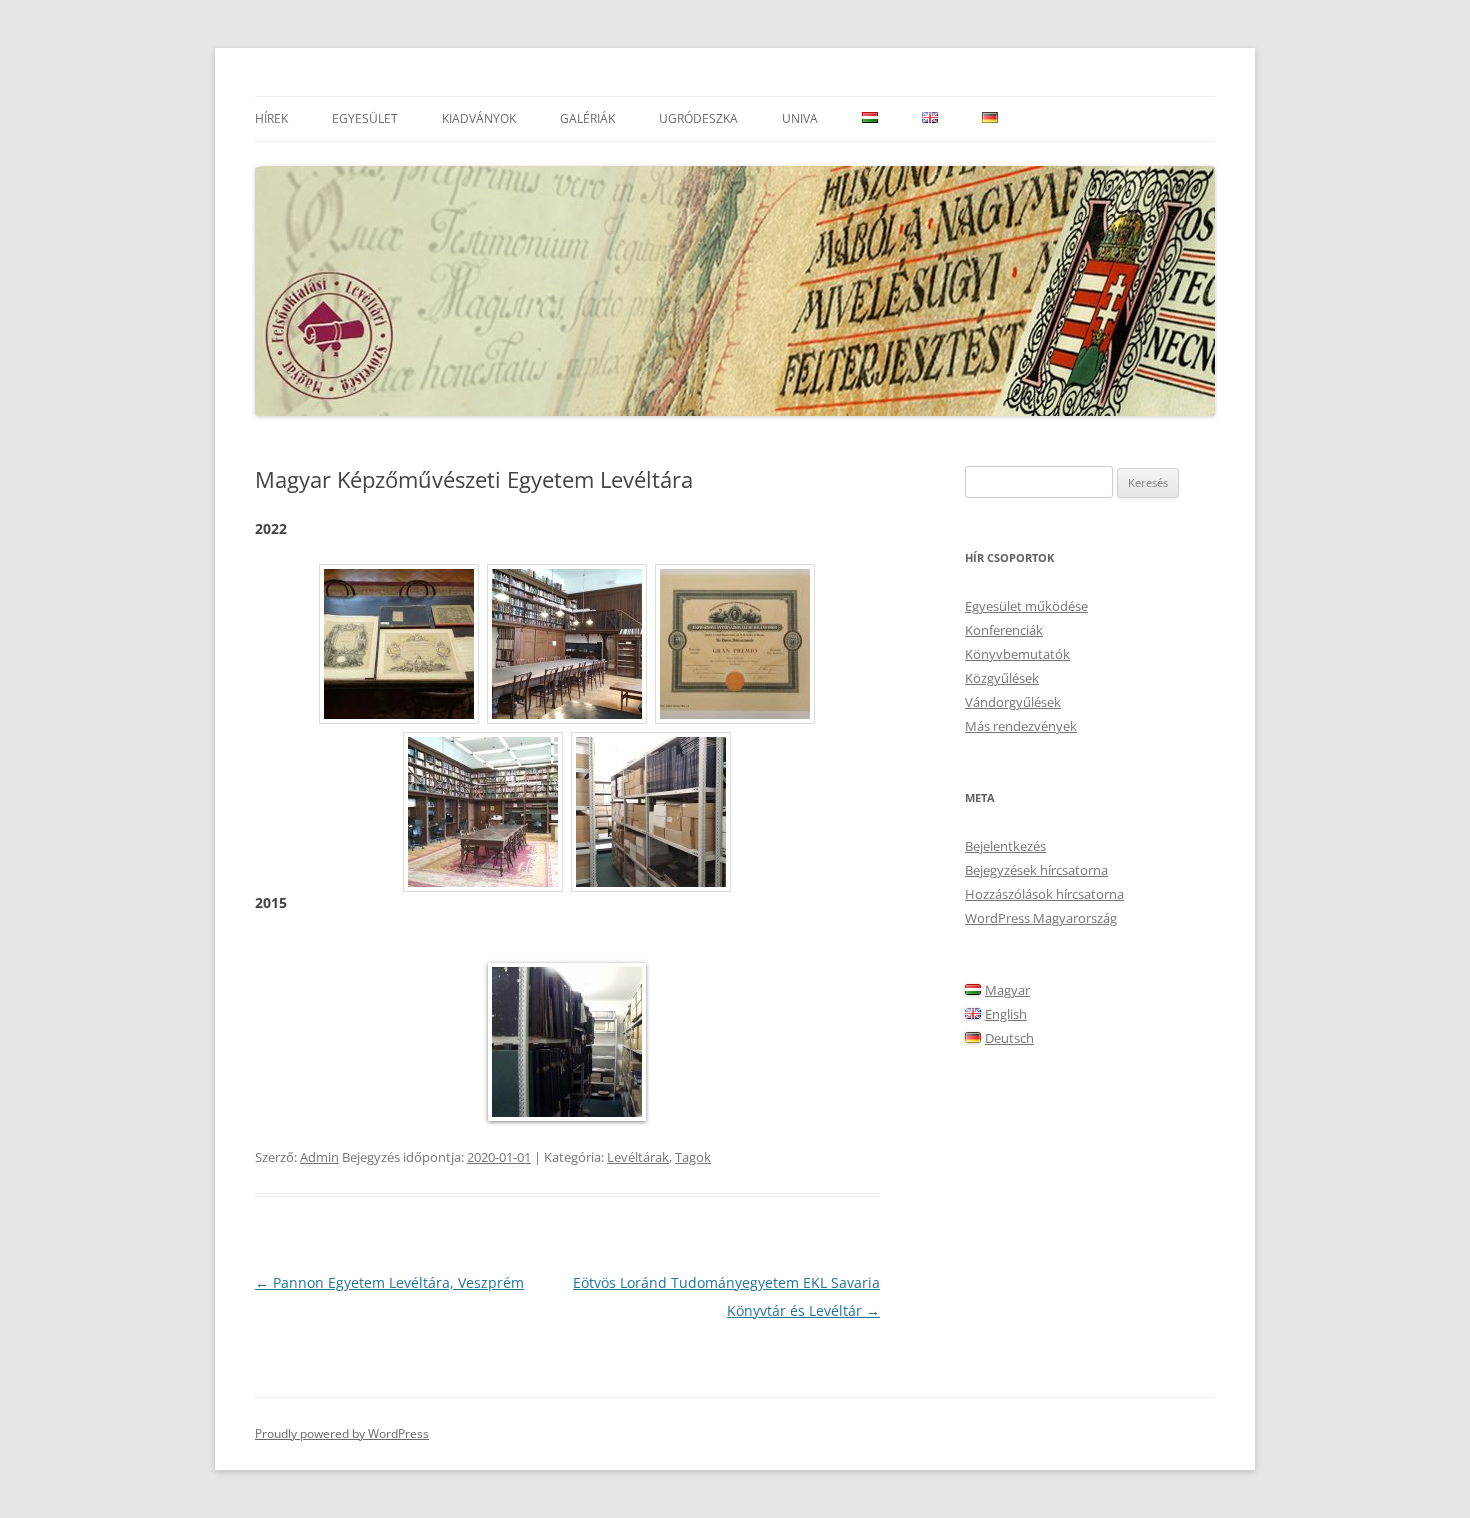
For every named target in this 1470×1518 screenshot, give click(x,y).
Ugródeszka (698, 118)
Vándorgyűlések (1013, 702)
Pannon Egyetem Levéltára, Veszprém (389, 1282)
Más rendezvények (1021, 726)
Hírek (271, 118)
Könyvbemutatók (1017, 654)
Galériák (587, 118)
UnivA (800, 118)
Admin (319, 1157)
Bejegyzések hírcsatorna (1036, 870)
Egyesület (365, 118)
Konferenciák (1004, 630)
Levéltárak (638, 1157)
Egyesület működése (1026, 606)
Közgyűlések (1002, 678)
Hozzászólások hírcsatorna (1044, 894)
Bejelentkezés (1005, 846)
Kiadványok (479, 118)
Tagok (693, 1157)
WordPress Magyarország (1041, 918)
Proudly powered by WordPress (342, 1433)
